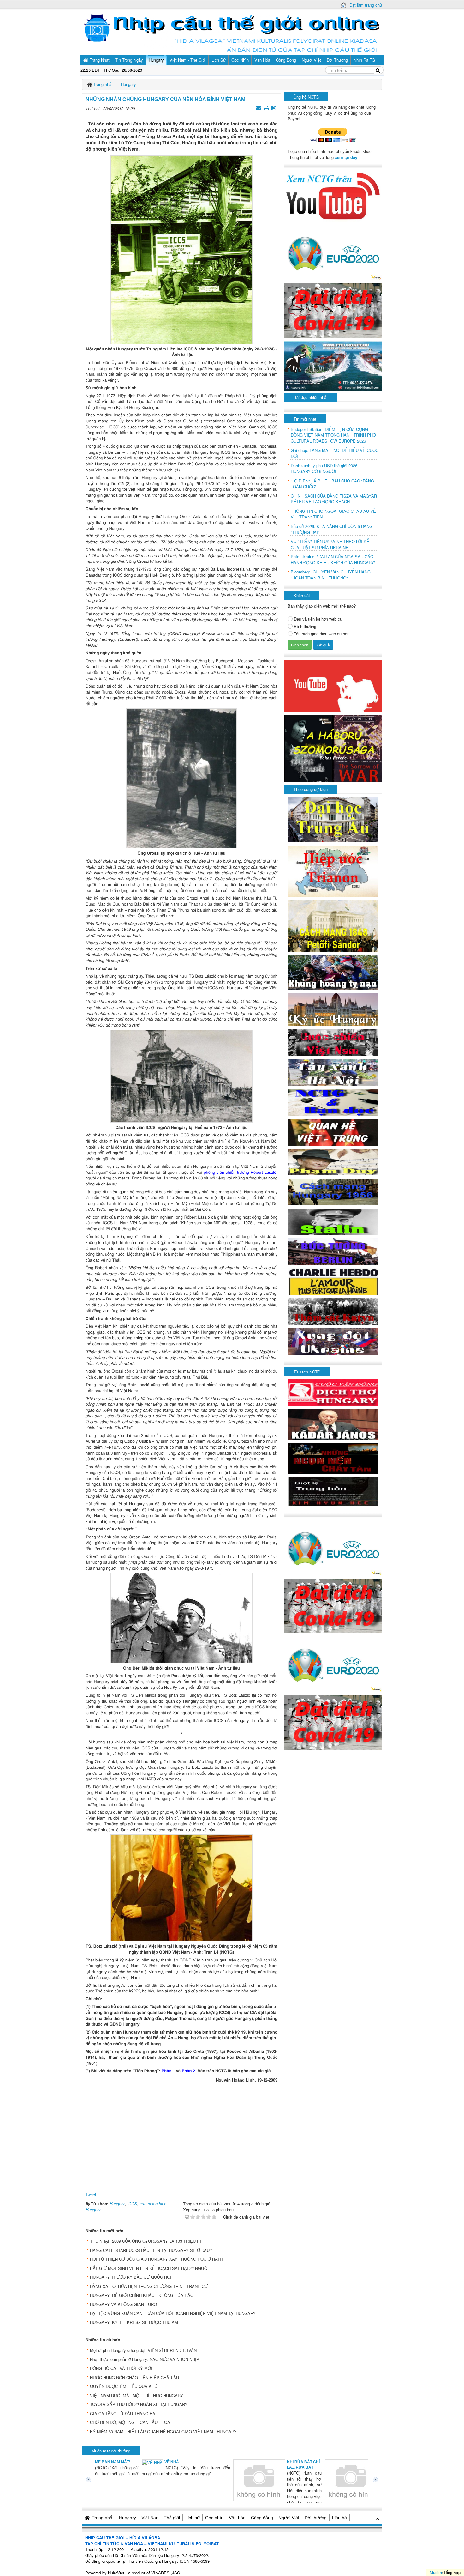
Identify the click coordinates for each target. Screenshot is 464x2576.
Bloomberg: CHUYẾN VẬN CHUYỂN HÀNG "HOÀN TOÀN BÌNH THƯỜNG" (331, 575)
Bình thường (305, 627)
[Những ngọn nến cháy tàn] (333, 1458)
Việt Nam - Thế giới (161, 2518)
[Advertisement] (181, 2129)
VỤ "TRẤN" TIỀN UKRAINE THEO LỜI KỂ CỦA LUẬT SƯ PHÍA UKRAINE (330, 545)
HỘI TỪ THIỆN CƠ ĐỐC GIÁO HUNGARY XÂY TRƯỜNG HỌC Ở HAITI (156, 2259)
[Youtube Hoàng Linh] (333, 685)
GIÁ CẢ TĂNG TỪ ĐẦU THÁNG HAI (123, 2413)
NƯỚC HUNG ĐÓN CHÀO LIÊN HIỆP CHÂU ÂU (134, 2377)
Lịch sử (193, 2518)
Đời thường (316, 2518)
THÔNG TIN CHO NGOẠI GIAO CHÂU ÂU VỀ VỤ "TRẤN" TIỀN (333, 514)
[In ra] (267, 108)
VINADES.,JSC (166, 2573)
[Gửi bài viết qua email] (259, 108)
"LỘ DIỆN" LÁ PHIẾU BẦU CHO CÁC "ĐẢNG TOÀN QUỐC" (332, 484)
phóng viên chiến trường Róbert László (240, 1172)
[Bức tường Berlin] (333, 1251)
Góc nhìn (214, 2518)
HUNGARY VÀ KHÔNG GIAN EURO (123, 2304)
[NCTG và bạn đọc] (333, 1102)
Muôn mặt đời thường (111, 2451)
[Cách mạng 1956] (333, 1191)
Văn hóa (237, 2518)
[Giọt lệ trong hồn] (333, 1491)
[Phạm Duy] (333, 1161)
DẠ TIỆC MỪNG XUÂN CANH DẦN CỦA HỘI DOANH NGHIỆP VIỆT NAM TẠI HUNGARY (173, 2313)
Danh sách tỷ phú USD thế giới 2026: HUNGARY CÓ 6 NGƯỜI (325, 469)
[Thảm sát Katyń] (333, 1311)
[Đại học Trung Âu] (333, 819)
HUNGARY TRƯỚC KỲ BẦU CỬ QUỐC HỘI (131, 2277)
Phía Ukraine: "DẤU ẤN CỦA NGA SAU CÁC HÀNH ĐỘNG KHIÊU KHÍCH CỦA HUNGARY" (333, 560)
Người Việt (289, 2518)
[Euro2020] (333, 252)
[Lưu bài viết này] (274, 108)
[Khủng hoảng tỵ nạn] (333, 972)
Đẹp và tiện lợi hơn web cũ (318, 619)
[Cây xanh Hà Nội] (333, 1072)
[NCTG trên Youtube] (333, 195)
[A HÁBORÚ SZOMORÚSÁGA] (333, 748)
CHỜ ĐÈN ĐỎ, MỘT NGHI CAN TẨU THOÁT (131, 2422)
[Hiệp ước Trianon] (333, 871)
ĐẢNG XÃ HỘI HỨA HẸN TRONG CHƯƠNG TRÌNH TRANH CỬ (149, 2286)
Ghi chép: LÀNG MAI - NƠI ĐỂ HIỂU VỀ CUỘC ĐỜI (335, 453)
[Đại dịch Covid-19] (333, 310)
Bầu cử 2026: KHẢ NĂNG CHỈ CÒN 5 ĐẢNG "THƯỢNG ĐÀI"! (332, 529)
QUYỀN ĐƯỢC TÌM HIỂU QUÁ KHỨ (124, 2386)
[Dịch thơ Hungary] (333, 1392)
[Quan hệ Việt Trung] (333, 1132)
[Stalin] (333, 1221)
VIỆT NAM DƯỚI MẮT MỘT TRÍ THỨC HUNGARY (137, 2395)
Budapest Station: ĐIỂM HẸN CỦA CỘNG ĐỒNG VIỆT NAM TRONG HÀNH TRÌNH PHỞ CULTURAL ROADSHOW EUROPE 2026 (333, 435)
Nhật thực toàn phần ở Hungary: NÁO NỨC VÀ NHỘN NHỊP (145, 2359)
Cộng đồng (262, 2518)
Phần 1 (168, 2071)
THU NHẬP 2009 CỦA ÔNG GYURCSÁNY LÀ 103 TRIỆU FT (146, 2241)
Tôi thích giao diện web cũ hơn (322, 634)
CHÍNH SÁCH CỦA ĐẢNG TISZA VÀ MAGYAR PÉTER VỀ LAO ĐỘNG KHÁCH (334, 499)
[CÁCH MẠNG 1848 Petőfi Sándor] (333, 926)
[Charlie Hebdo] (333, 1281)
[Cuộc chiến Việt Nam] (333, 1042)
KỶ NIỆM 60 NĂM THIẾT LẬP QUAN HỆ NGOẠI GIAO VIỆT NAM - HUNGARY (163, 2431)
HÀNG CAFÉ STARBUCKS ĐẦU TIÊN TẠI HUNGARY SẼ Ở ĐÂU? (151, 2250)
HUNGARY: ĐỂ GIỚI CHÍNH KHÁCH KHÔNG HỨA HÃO (142, 2295)
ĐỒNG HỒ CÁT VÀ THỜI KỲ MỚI (121, 2368)
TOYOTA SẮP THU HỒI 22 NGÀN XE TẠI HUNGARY (139, 2404)
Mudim (436, 2572)
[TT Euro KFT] (333, 365)
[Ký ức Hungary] (333, 1009)
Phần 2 (189, 2071)
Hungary (128, 2518)
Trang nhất (103, 2518)
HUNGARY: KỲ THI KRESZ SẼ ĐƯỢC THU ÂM (134, 2322)
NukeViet (116, 2573)
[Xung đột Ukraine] (333, 1341)
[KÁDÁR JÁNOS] (333, 1424)
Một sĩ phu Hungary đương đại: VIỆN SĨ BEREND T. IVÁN (143, 2350)
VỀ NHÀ (128, 2462)
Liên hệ (339, 2518)
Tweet (91, 2194)
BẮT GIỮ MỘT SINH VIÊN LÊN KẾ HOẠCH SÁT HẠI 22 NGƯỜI (149, 2268)
